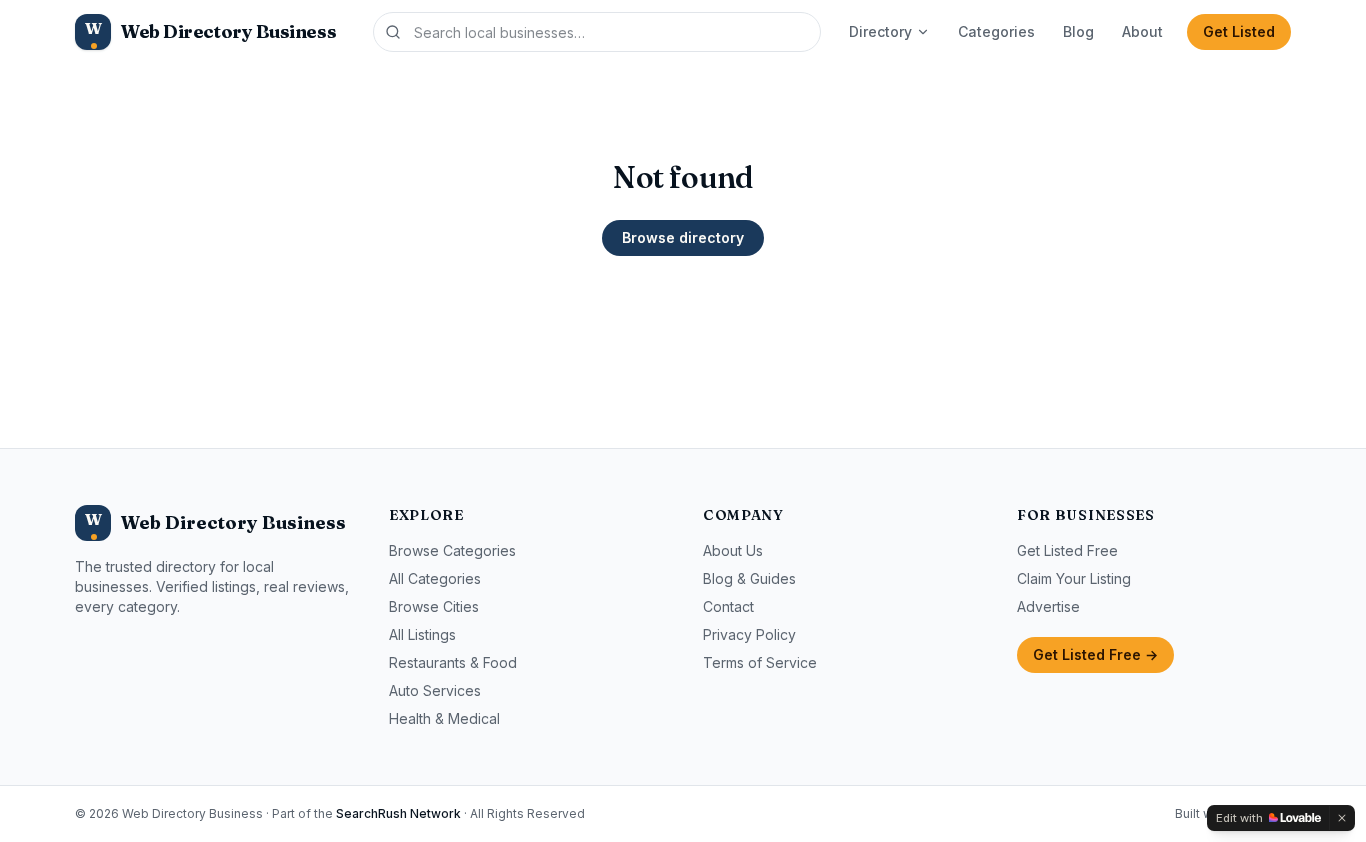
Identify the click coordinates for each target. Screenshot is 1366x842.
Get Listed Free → (1095, 654)
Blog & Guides (749, 578)
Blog (1078, 31)
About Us (733, 550)
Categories (996, 31)
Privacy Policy (749, 634)
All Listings (422, 634)
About (1142, 31)
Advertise (1048, 606)
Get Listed (1239, 31)
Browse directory (683, 237)
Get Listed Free (1067, 550)
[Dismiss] (1342, 818)
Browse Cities (434, 606)
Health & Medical (444, 718)
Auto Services (435, 690)
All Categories (435, 578)
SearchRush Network (398, 813)
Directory (880, 31)
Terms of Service (760, 662)
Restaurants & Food (453, 662)
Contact (728, 606)
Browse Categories (452, 550)
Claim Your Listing (1074, 578)
